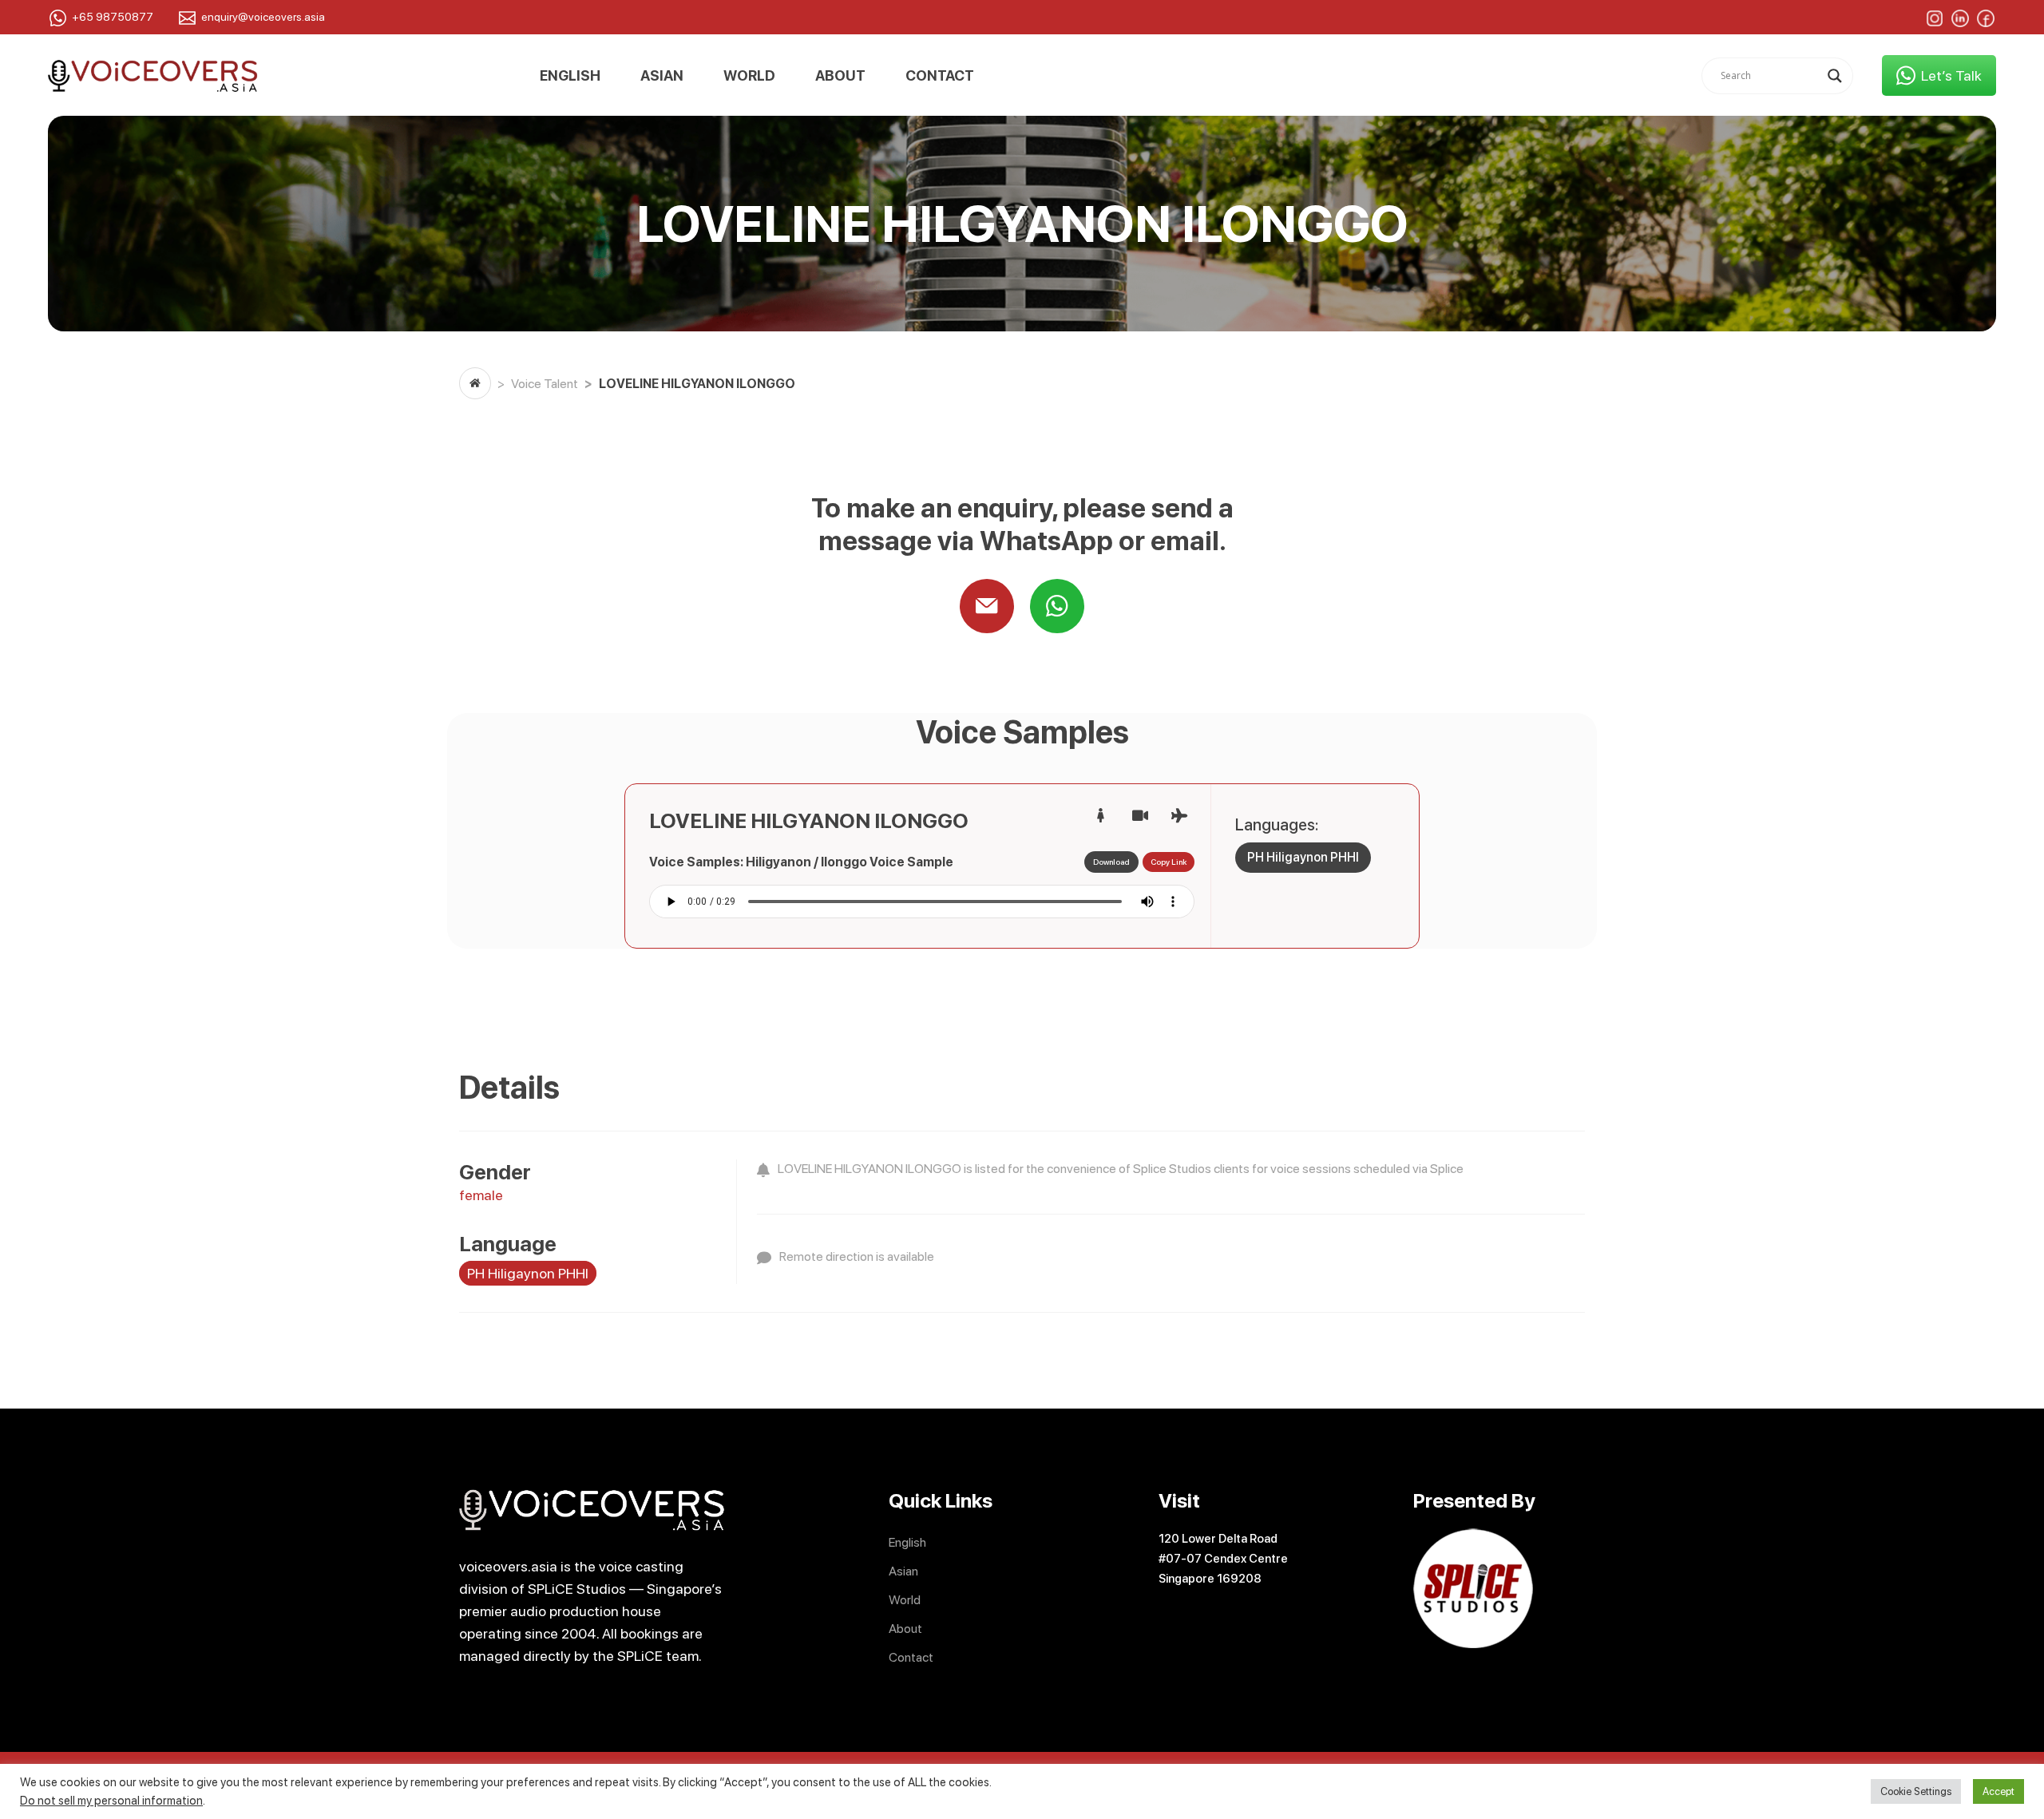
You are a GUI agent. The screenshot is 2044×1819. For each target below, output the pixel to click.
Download (1111, 862)
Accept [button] (1998, 1791)
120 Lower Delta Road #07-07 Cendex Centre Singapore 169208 (1223, 1559)
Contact (940, 76)
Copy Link (1169, 862)
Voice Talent (545, 384)
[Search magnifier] (1835, 76)
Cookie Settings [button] (1916, 1791)
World (749, 76)
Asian (662, 76)
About (840, 76)
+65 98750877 (113, 17)
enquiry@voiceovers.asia (263, 17)
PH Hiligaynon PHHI (1303, 857)
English (570, 76)
